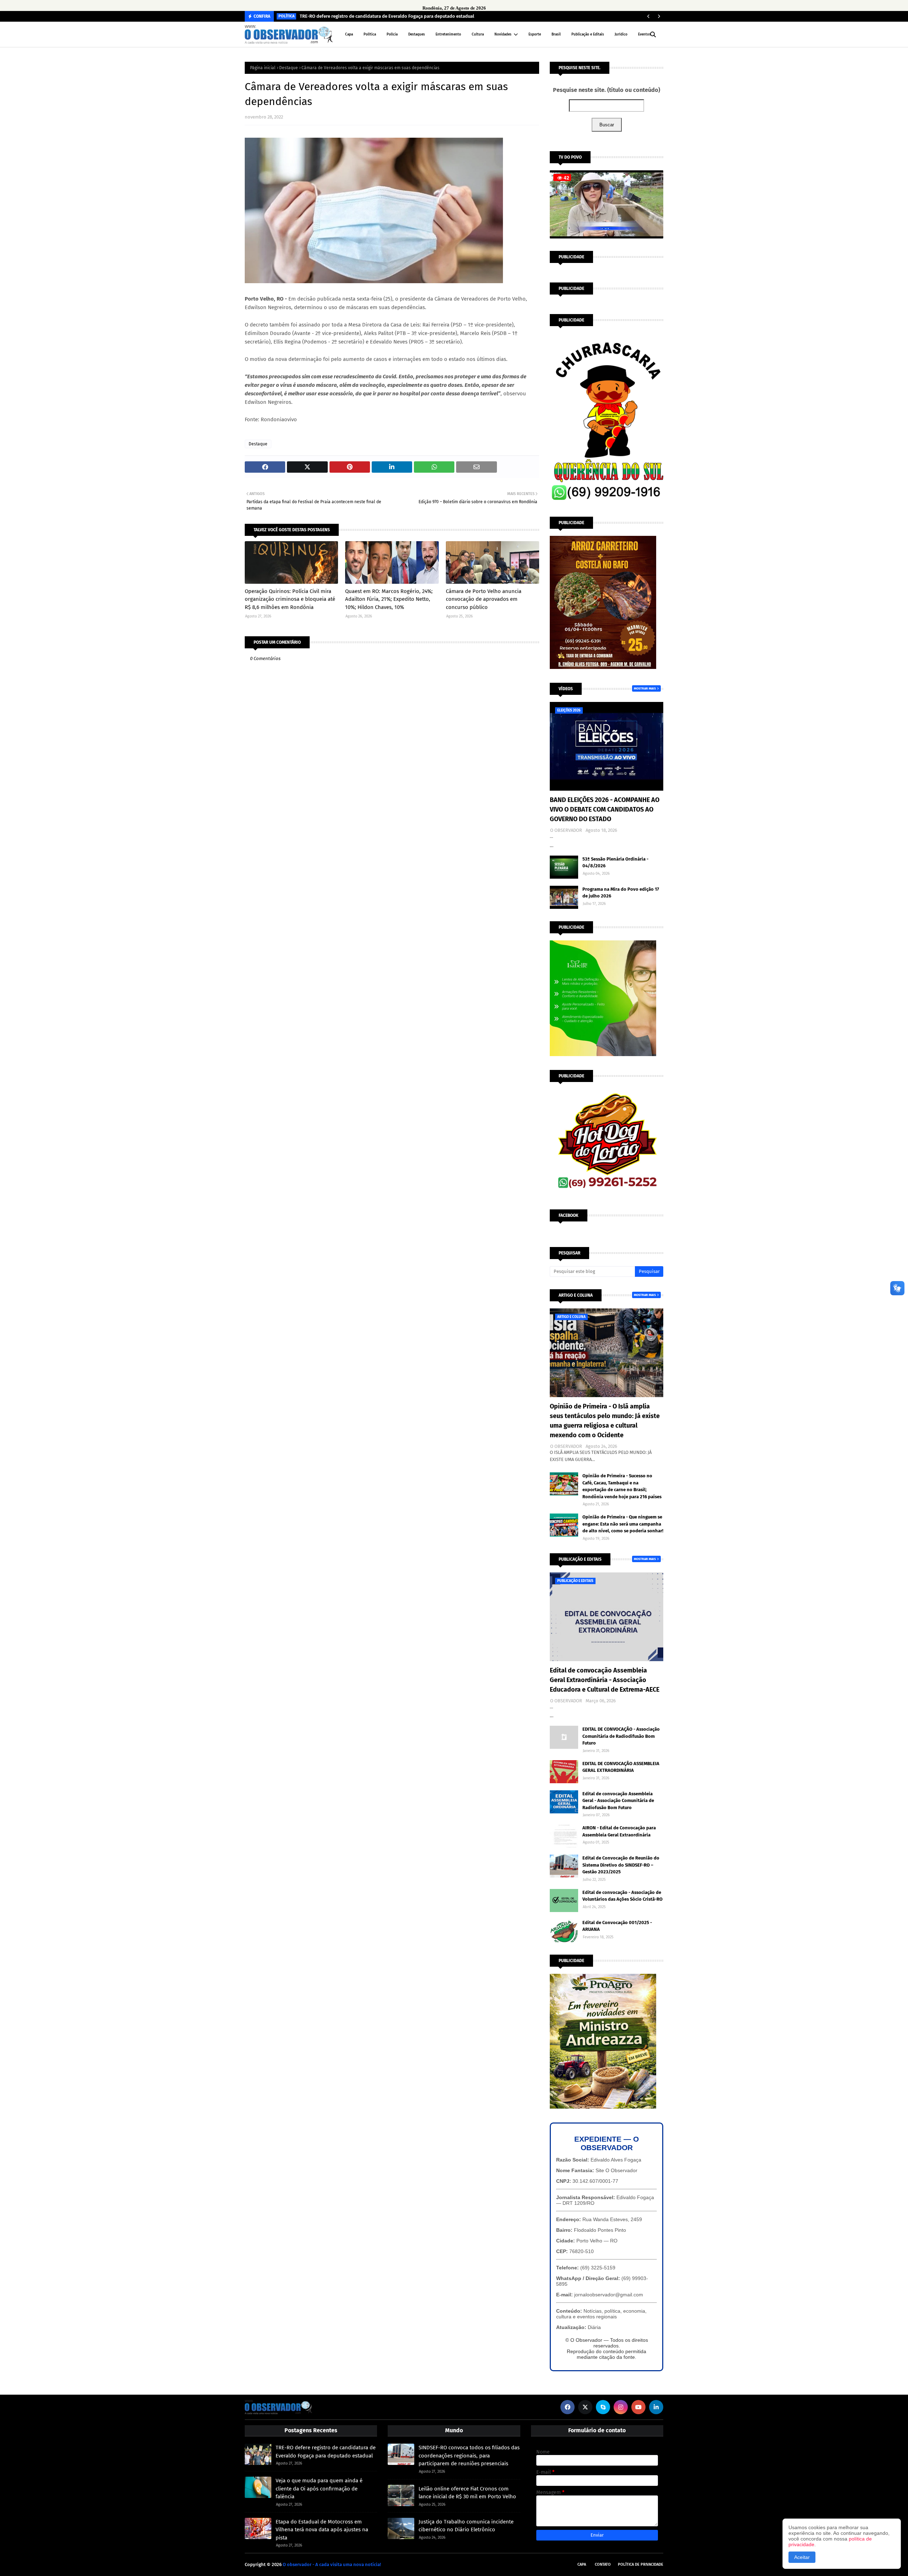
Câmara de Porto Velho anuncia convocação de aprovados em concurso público (484, 599)
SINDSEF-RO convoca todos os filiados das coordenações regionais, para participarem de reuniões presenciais (469, 2456)
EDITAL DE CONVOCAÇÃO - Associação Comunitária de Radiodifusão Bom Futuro (621, 1736)
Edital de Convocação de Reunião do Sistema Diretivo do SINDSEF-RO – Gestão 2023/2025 (621, 1865)
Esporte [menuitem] (535, 34)
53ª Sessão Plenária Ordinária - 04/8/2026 (615, 863)
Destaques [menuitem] (417, 34)
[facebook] (567, 2407)
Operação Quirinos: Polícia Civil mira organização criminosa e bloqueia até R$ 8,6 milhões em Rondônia (290, 599)
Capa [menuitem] (349, 34)
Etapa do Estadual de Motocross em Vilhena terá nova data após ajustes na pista (322, 2530)
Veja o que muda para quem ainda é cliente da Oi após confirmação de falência (319, 2489)
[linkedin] (656, 2407)
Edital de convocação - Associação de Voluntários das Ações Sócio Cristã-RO (622, 1896)
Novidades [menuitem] (503, 34)
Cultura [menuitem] (478, 34)
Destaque (289, 68)
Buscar (607, 125)
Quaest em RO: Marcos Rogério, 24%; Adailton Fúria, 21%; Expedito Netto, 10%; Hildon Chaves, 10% (389, 599)
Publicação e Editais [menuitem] (588, 34)
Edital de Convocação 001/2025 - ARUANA (617, 1926)
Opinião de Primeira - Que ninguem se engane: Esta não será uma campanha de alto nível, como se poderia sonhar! (623, 1524)
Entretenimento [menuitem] (448, 34)
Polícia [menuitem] (392, 34)
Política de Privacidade (641, 2564)
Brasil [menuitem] (556, 34)
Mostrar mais (645, 688)
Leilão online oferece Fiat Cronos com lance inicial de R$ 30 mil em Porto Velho (467, 2493)
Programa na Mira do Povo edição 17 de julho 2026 (621, 893)
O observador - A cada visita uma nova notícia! (332, 2564)
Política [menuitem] (370, 34)
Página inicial (263, 68)
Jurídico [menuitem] (621, 34)
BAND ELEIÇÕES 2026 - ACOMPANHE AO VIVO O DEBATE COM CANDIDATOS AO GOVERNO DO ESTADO (605, 809)
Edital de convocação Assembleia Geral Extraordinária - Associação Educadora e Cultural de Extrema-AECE (605, 1680)
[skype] (603, 2407)
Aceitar (802, 2557)
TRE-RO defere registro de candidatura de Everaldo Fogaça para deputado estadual (387, 16)
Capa (582, 2564)
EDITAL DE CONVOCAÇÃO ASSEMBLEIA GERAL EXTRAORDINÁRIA (621, 1767)
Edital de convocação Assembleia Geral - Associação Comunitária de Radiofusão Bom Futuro (618, 1801)
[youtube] (638, 2407)
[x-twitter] (585, 2407)
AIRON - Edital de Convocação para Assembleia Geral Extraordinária (619, 1831)
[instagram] (621, 2407)
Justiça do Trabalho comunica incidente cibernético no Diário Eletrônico (466, 2526)
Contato (603, 2564)
